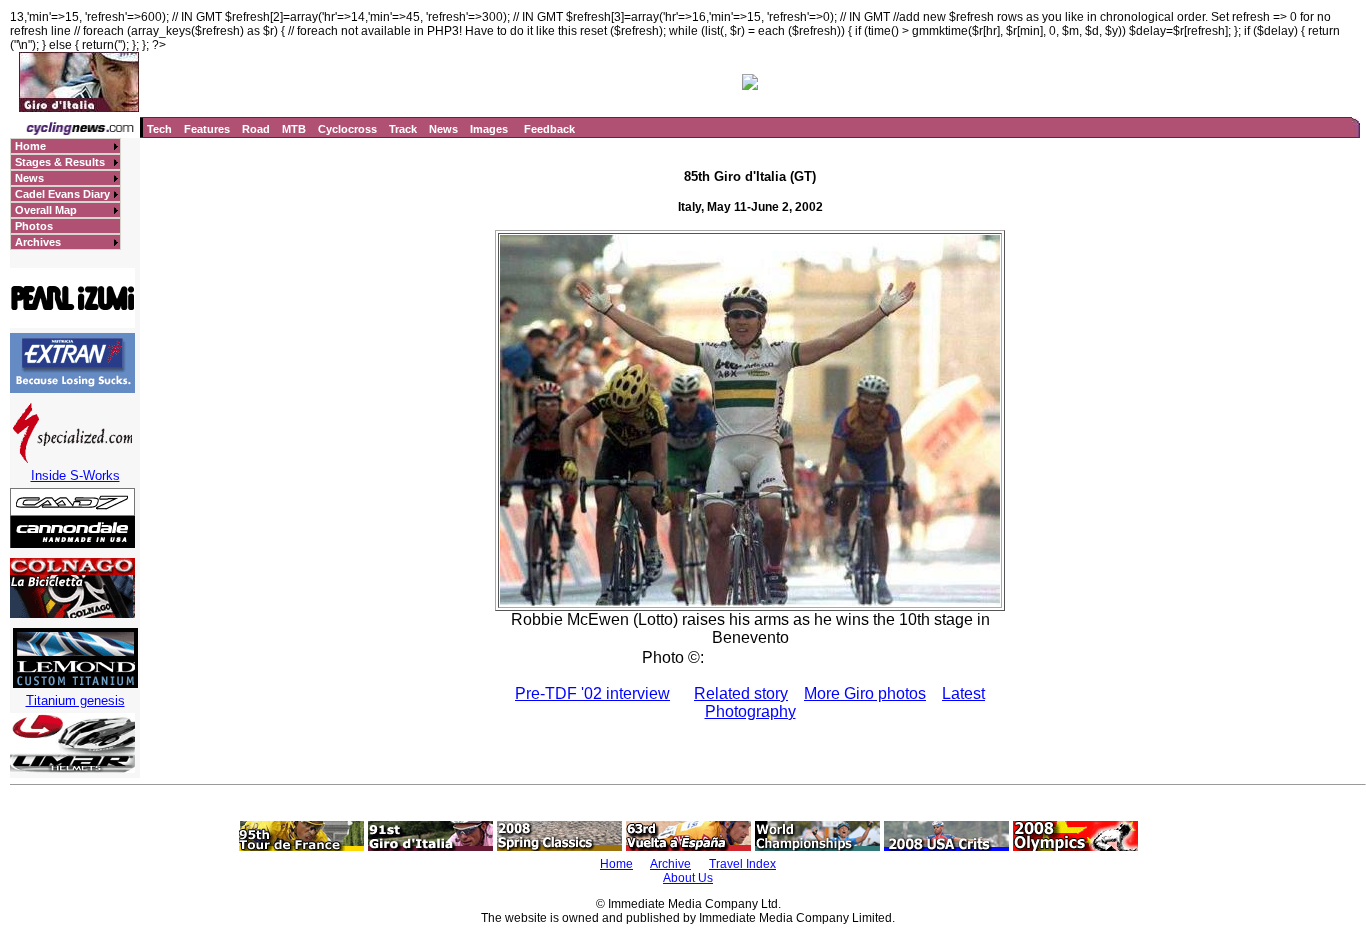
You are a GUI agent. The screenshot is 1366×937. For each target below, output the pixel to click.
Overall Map (46, 210)
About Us (688, 878)
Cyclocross (347, 129)
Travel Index (742, 864)
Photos (34, 226)
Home (30, 146)
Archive (670, 864)
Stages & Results (60, 162)
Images (489, 129)
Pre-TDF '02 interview (592, 693)
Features (207, 129)
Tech (159, 129)
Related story (741, 693)
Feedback (549, 129)
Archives (38, 242)
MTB (294, 129)
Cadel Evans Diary (62, 194)
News (443, 129)
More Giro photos (865, 693)
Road (256, 129)
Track (403, 129)
